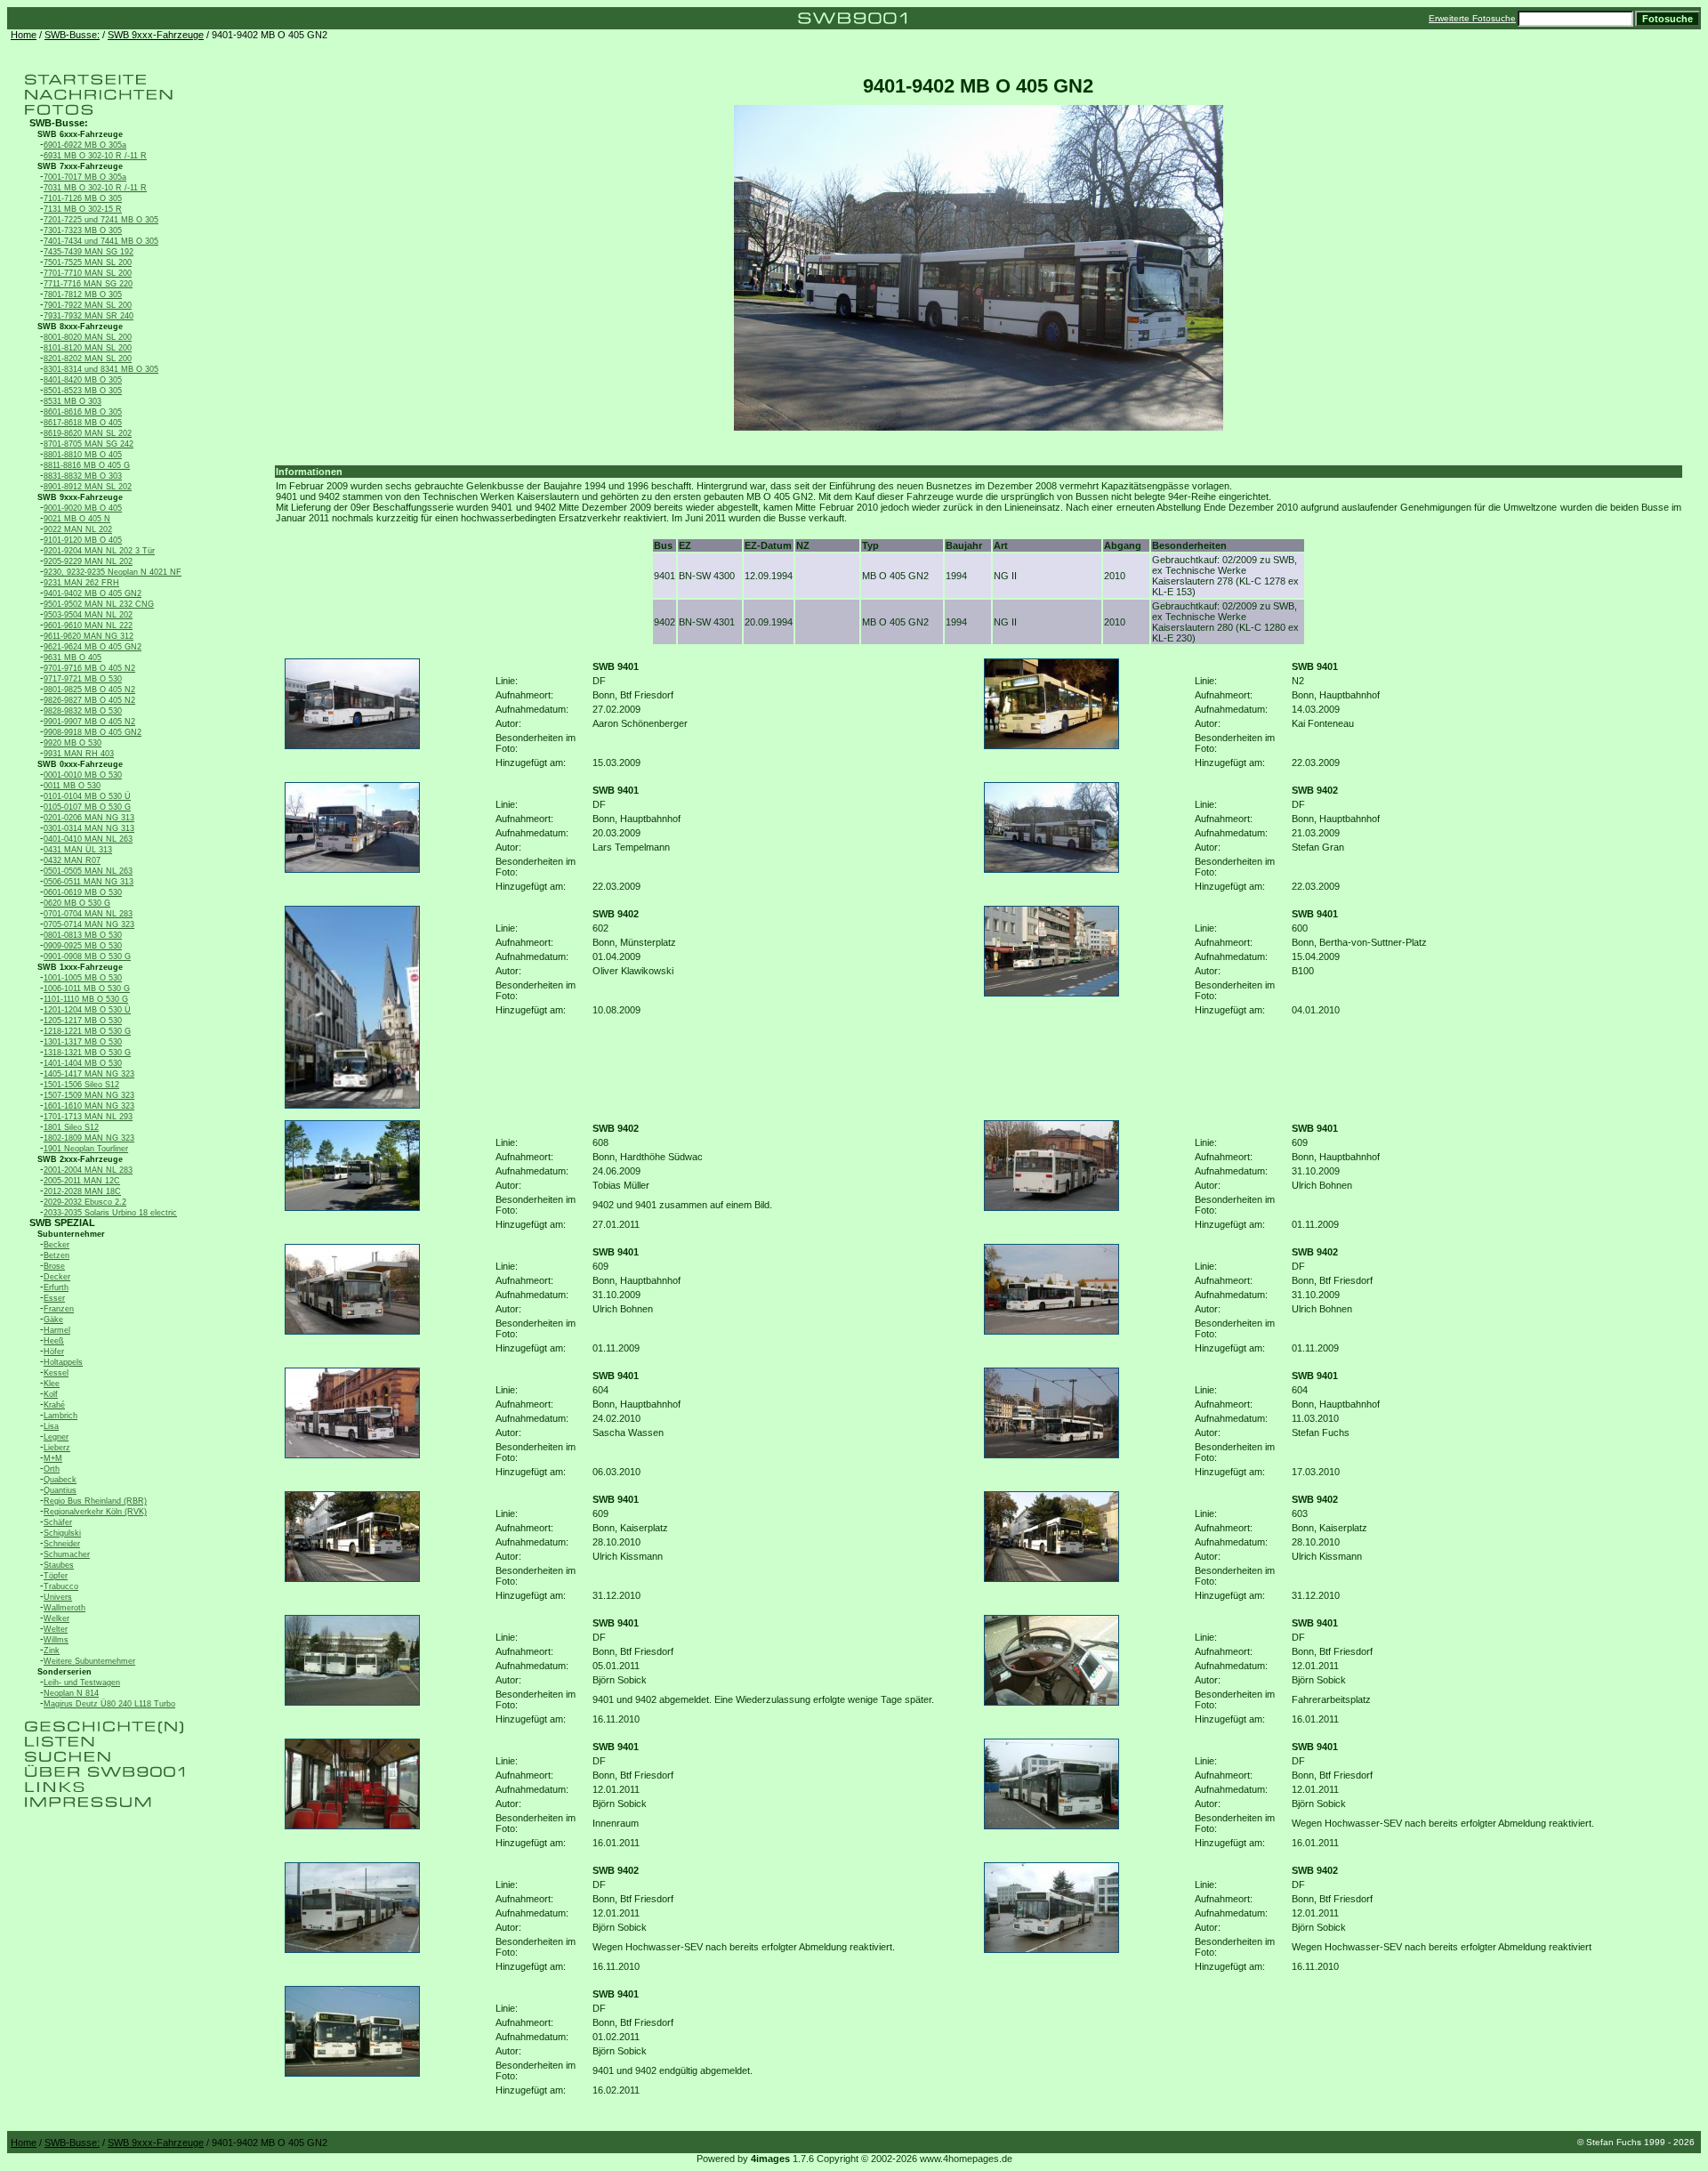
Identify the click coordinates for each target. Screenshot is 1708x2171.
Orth (52, 1469)
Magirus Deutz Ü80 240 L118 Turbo (109, 1704)
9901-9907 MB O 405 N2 (89, 722)
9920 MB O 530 (73, 743)
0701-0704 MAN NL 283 (88, 914)
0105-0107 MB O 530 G (87, 807)
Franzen (59, 1309)
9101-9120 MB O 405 (83, 540)
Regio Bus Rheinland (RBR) (95, 1501)
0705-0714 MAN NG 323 (89, 924)
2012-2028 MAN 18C (82, 1191)
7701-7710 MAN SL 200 (88, 273)
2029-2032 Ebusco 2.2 (85, 1202)
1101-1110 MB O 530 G (86, 999)
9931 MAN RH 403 (79, 754)
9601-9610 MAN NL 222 (88, 625)
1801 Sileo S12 (71, 1127)
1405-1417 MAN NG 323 (89, 1074)
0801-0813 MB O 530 (83, 935)
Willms (56, 1640)
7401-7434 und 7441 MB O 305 (101, 241)
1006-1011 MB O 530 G (87, 989)
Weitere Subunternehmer (89, 1661)
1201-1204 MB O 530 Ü (87, 1010)
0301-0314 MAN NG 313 (89, 828)
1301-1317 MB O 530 (83, 1042)
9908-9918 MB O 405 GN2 (93, 732)
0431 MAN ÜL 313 (78, 850)
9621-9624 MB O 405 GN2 (93, 647)
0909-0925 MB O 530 (83, 946)
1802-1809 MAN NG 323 (89, 1138)
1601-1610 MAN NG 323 (89, 1106)
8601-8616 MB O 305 (83, 412)
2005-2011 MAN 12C (82, 1181)
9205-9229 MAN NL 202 (88, 561)
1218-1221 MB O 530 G (87, 1031)
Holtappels (63, 1362)
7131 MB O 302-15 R (83, 209)
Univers (58, 1597)
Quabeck (60, 1480)
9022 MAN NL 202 (78, 529)
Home (24, 35)
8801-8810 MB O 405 (83, 455)
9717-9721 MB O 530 (83, 679)
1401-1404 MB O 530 (83, 1063)
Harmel (57, 1330)
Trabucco (61, 1586)
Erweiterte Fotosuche (1472, 18)
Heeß (54, 1341)
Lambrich (60, 1416)
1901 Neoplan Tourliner (86, 1149)
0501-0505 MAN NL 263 (88, 871)
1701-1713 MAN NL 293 (88, 1117)
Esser (54, 1298)
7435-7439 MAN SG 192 (89, 252)
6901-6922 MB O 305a (85, 145)
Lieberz (57, 1448)
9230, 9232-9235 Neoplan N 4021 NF (113, 572)
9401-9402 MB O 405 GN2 (93, 593)
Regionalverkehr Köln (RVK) (95, 1512)
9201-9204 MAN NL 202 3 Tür (99, 551)
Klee (52, 1384)
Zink (52, 1650)
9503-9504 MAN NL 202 (88, 615)
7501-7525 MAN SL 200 (88, 262)
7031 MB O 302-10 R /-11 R (95, 188)
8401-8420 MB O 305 (83, 380)
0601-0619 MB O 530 (83, 892)
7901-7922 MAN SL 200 (88, 305)
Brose (54, 1266)
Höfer (54, 1352)
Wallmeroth (64, 1608)
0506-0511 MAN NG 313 (89, 882)
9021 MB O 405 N (77, 519)
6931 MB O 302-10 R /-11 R (95, 156)
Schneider (62, 1544)
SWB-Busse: (72, 35)
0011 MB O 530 (72, 786)
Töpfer (56, 1576)
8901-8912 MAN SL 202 (88, 487)
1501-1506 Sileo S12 (81, 1085)
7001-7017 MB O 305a (85, 177)
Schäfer (58, 1522)
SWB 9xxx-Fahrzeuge (156, 35)
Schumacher (67, 1554)
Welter (56, 1629)
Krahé (54, 1405)
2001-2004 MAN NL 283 (88, 1170)
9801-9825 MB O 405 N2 (89, 690)
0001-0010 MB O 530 (83, 775)
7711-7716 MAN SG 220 (88, 284)
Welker (56, 1618)
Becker (56, 1245)
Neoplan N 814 (71, 1693)
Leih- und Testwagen (82, 1683)
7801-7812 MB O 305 (83, 295)
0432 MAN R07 (72, 860)
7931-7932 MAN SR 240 (89, 316)
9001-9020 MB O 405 (83, 508)
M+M (53, 1458)
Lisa (51, 1426)
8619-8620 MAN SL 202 (88, 433)
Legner (56, 1437)
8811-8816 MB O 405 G (87, 465)
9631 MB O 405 (73, 658)
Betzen (56, 1255)
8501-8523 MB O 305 (83, 391)
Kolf (51, 1394)
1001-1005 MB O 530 (83, 978)
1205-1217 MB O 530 (83, 1021)
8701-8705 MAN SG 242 (89, 444)
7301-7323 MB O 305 (83, 230)
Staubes (59, 1565)
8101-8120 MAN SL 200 (88, 348)
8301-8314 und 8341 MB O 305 (101, 369)
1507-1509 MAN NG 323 (89, 1095)
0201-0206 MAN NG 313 (89, 818)
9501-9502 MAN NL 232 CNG (99, 604)
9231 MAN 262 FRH (81, 583)
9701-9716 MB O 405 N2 (89, 668)
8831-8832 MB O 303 (83, 476)
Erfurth (56, 1287)
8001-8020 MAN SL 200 (88, 337)
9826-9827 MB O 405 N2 (89, 700)
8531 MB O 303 (73, 401)
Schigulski (62, 1533)
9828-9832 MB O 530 (83, 711)
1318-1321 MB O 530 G (87, 1053)
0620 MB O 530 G (77, 903)
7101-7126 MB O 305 (83, 198)
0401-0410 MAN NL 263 (88, 839)
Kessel (56, 1373)
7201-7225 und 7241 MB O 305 (101, 220)
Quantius (60, 1490)
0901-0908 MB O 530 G (87, 956)
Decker (57, 1277)
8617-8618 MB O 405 (83, 423)
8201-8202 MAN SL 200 (88, 359)
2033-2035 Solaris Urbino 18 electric (110, 1213)
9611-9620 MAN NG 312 (89, 636)
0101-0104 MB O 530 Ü (87, 796)
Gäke (53, 1320)
